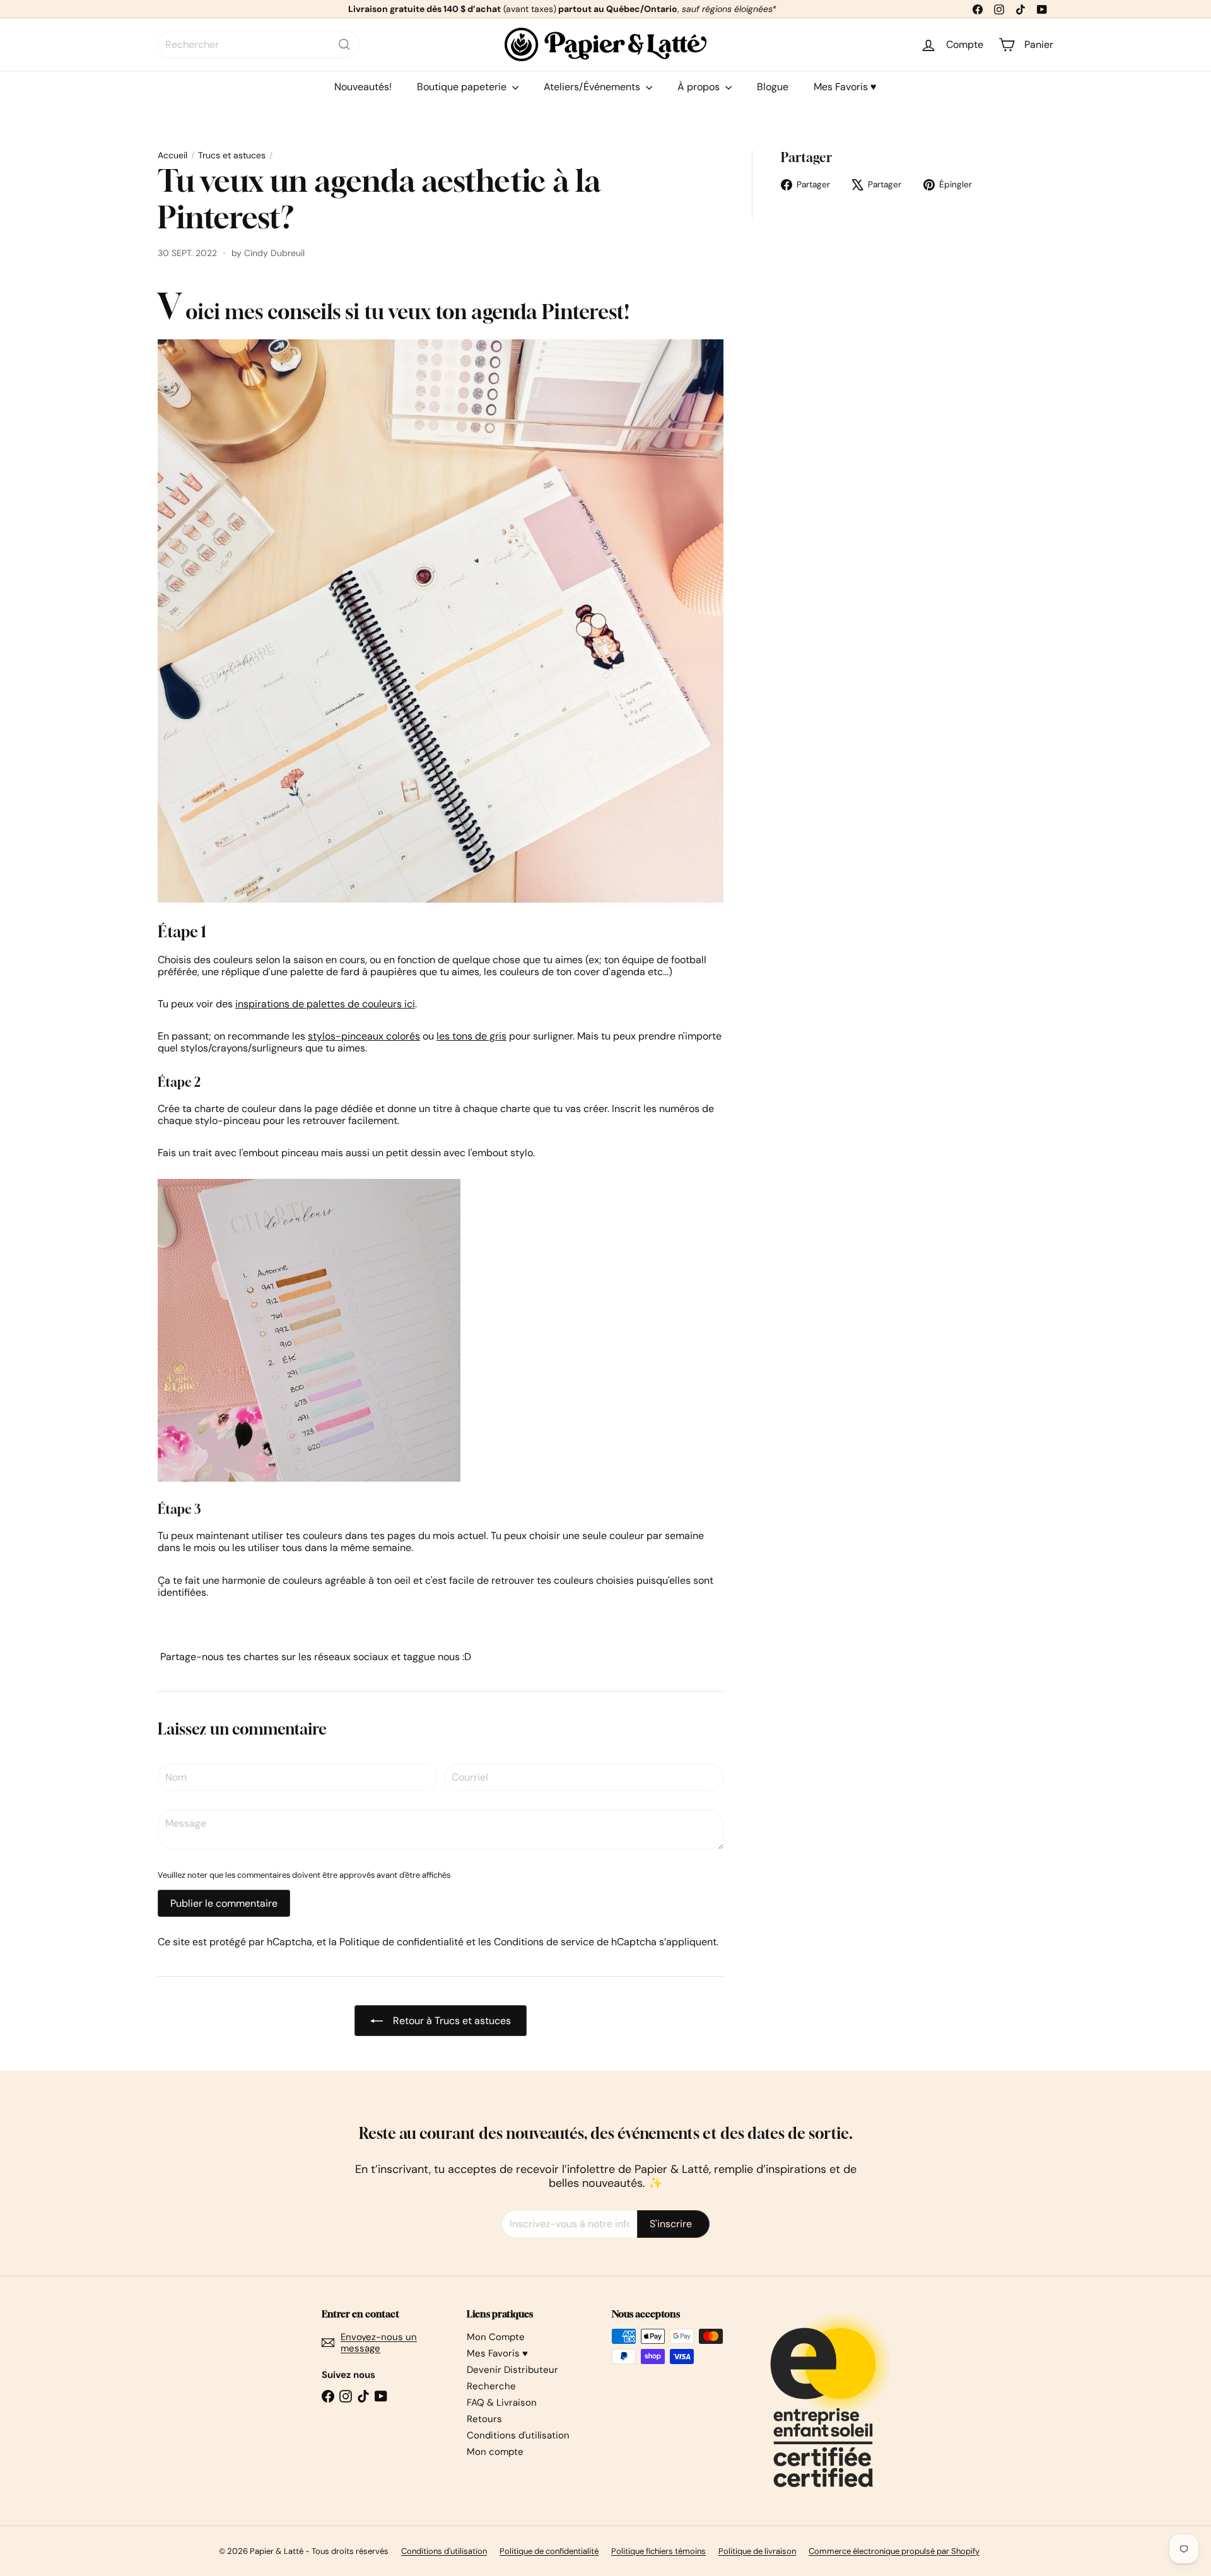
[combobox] (259, 44)
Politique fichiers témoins (658, 2551)
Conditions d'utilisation (518, 2435)
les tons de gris (471, 1036)
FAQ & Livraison (502, 2403)
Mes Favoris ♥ (845, 87)
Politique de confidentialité (401, 1942)
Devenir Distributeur (512, 2370)
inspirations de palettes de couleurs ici (325, 1004)
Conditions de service (544, 1942)
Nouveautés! (363, 87)
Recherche (491, 2386)
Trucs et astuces (232, 155)
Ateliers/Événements (593, 87)
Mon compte (495, 2452)
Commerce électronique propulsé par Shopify (894, 2551)
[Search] (344, 44)
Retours (484, 2419)
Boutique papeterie (463, 87)
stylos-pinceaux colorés (364, 1036)
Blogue (773, 87)
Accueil (173, 155)
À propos (700, 87)
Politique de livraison (757, 2551)
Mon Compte (496, 2337)
